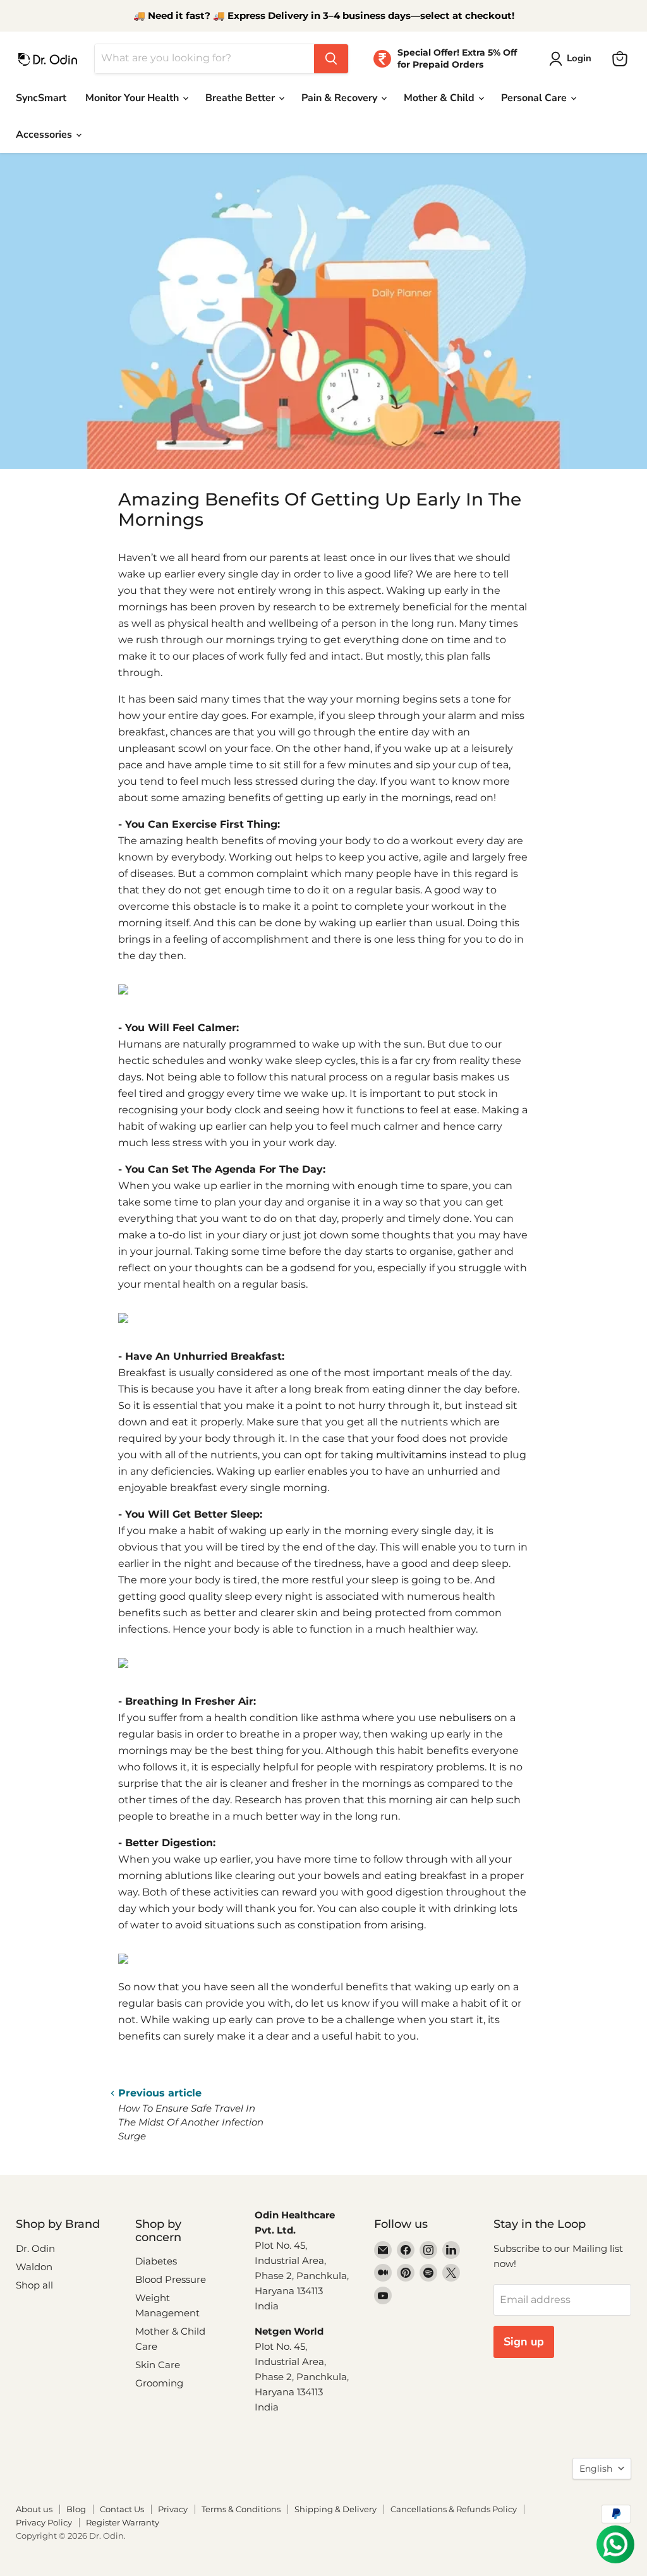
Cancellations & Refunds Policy (454, 2509)
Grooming (159, 2383)
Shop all (34, 2285)
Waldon (34, 2267)
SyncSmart (41, 98)
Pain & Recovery (341, 98)
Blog (76, 2509)
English (596, 2469)
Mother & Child (440, 98)
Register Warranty (123, 2522)
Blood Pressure (171, 2279)
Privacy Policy (44, 2522)
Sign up (524, 2342)
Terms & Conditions (241, 2509)
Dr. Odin (35, 2248)
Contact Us (122, 2509)
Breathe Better (241, 98)
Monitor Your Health (133, 98)
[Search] (331, 59)
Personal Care (535, 98)
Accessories (45, 135)
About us (34, 2509)
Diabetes (156, 2261)
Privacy (173, 2509)
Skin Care (158, 2365)
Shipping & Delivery (336, 2509)
